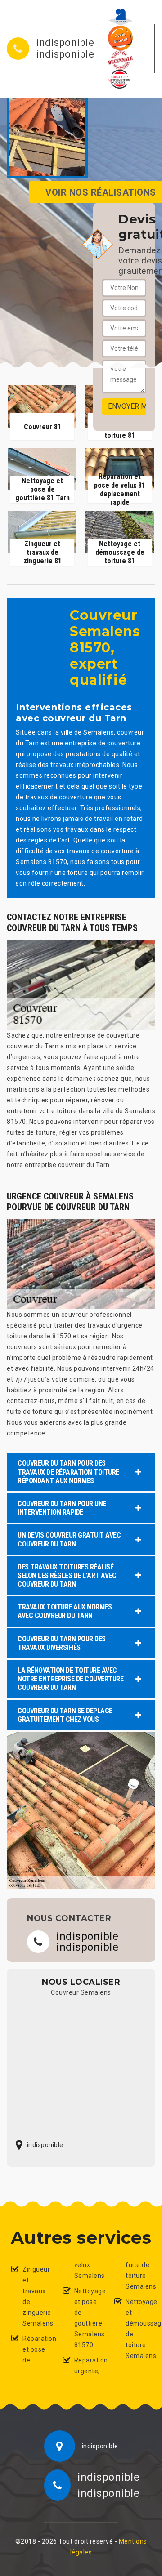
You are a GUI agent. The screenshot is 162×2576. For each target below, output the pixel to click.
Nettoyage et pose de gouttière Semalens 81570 (87, 2318)
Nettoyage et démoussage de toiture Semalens (138, 2329)
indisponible (65, 43)
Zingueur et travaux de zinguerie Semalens (35, 2296)
